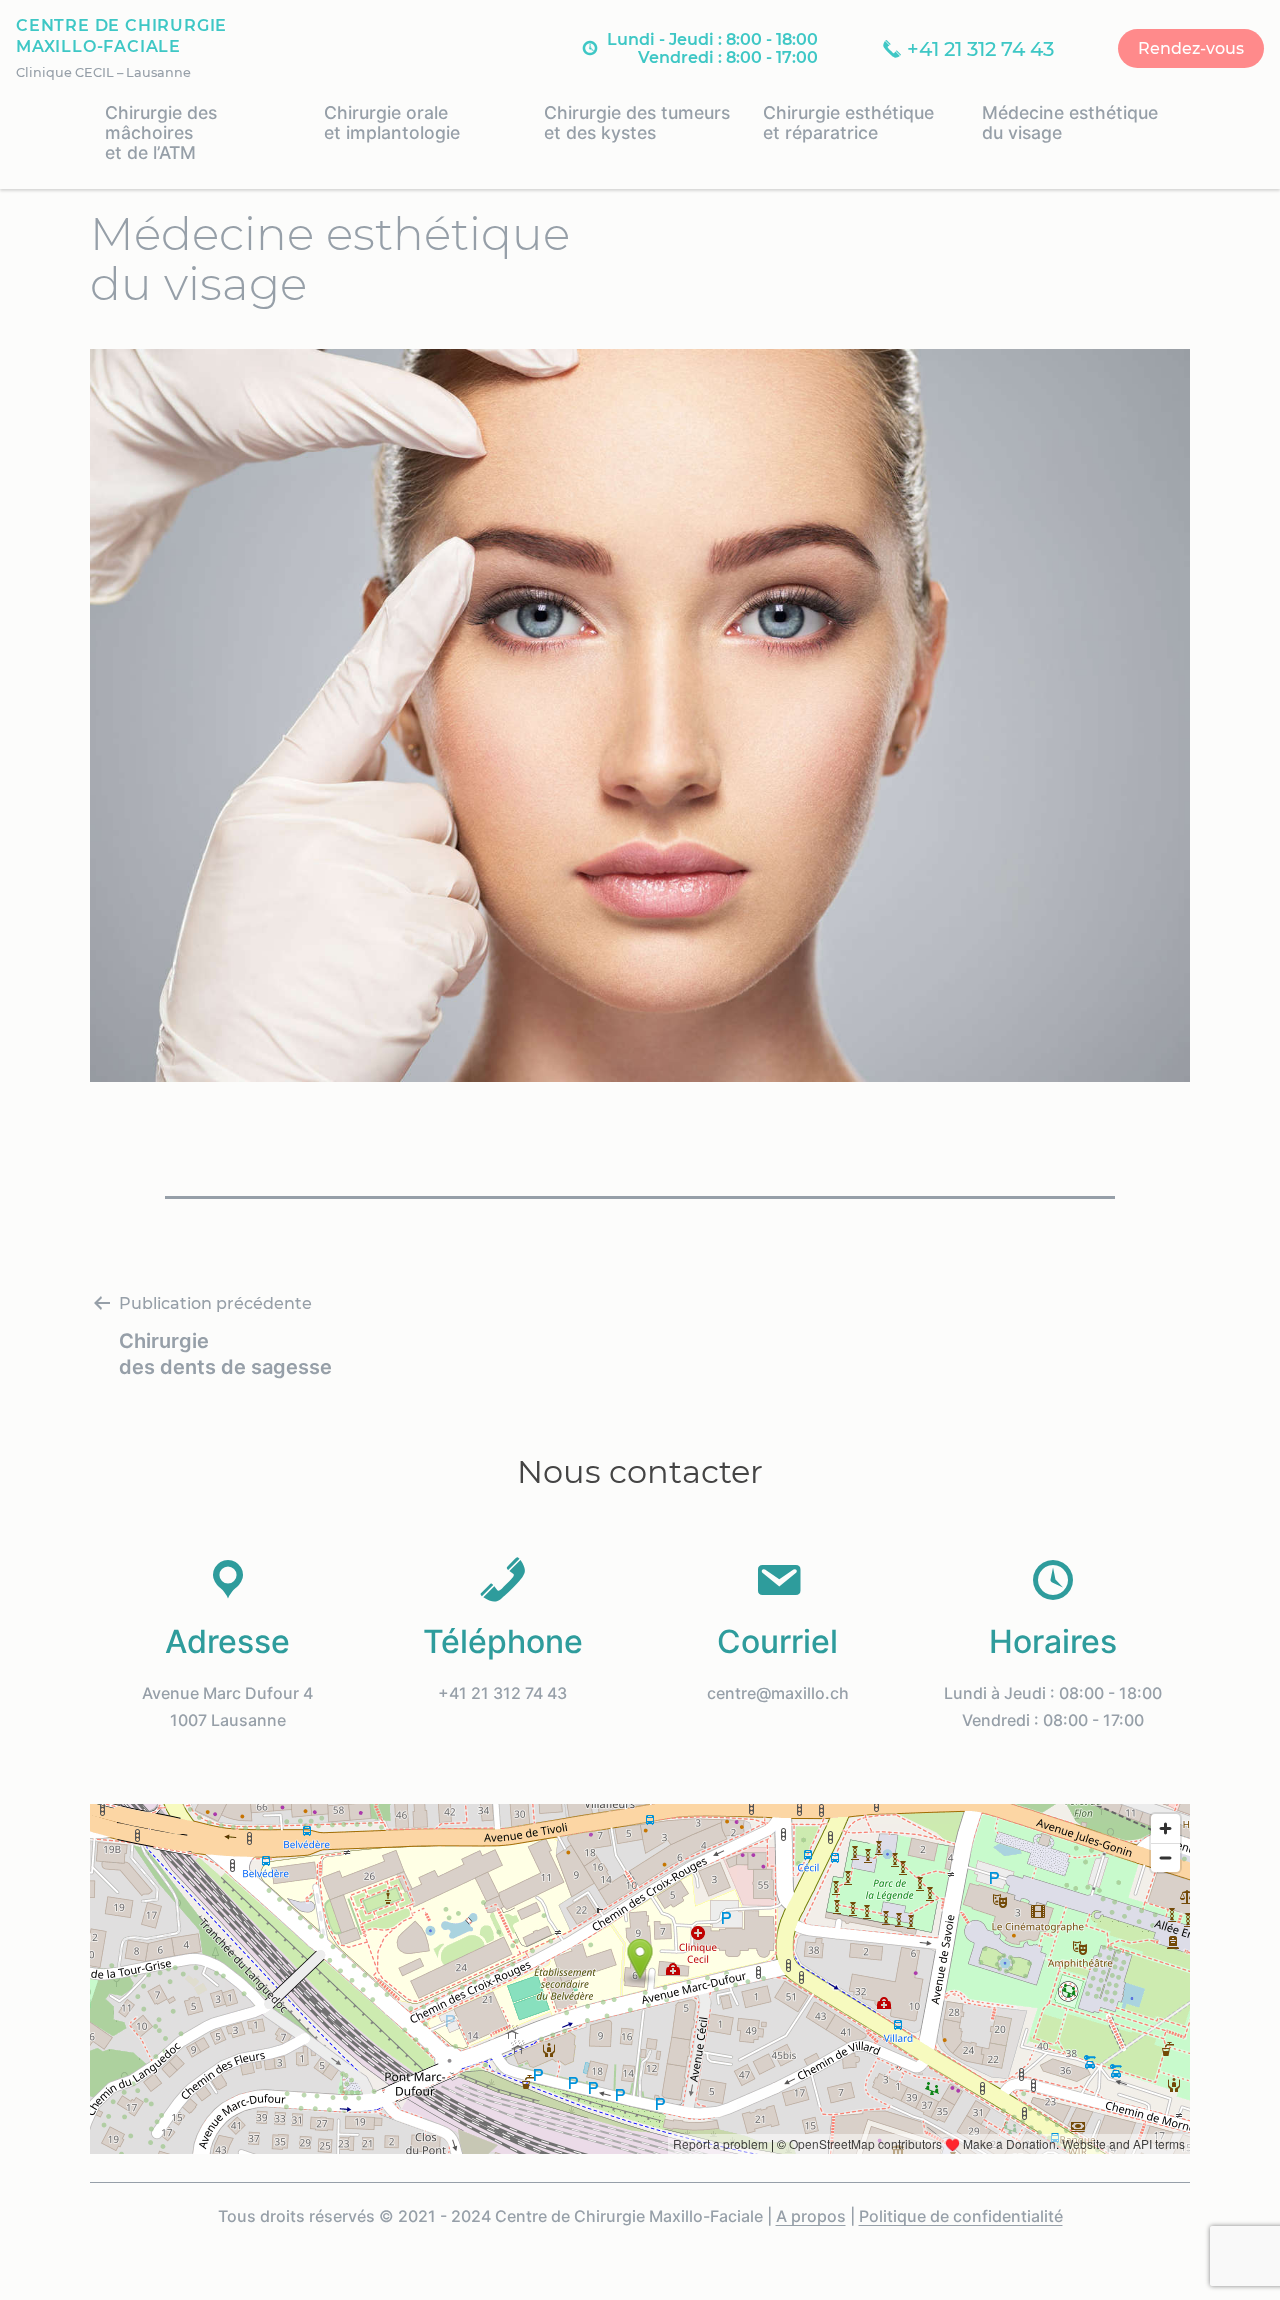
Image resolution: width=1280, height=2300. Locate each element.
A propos (811, 2216)
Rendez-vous (1191, 48)
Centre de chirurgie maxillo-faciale (121, 36)
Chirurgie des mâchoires (161, 132)
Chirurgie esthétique (848, 122)
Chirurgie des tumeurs (637, 122)
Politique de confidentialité (961, 2216)
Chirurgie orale (392, 122)
